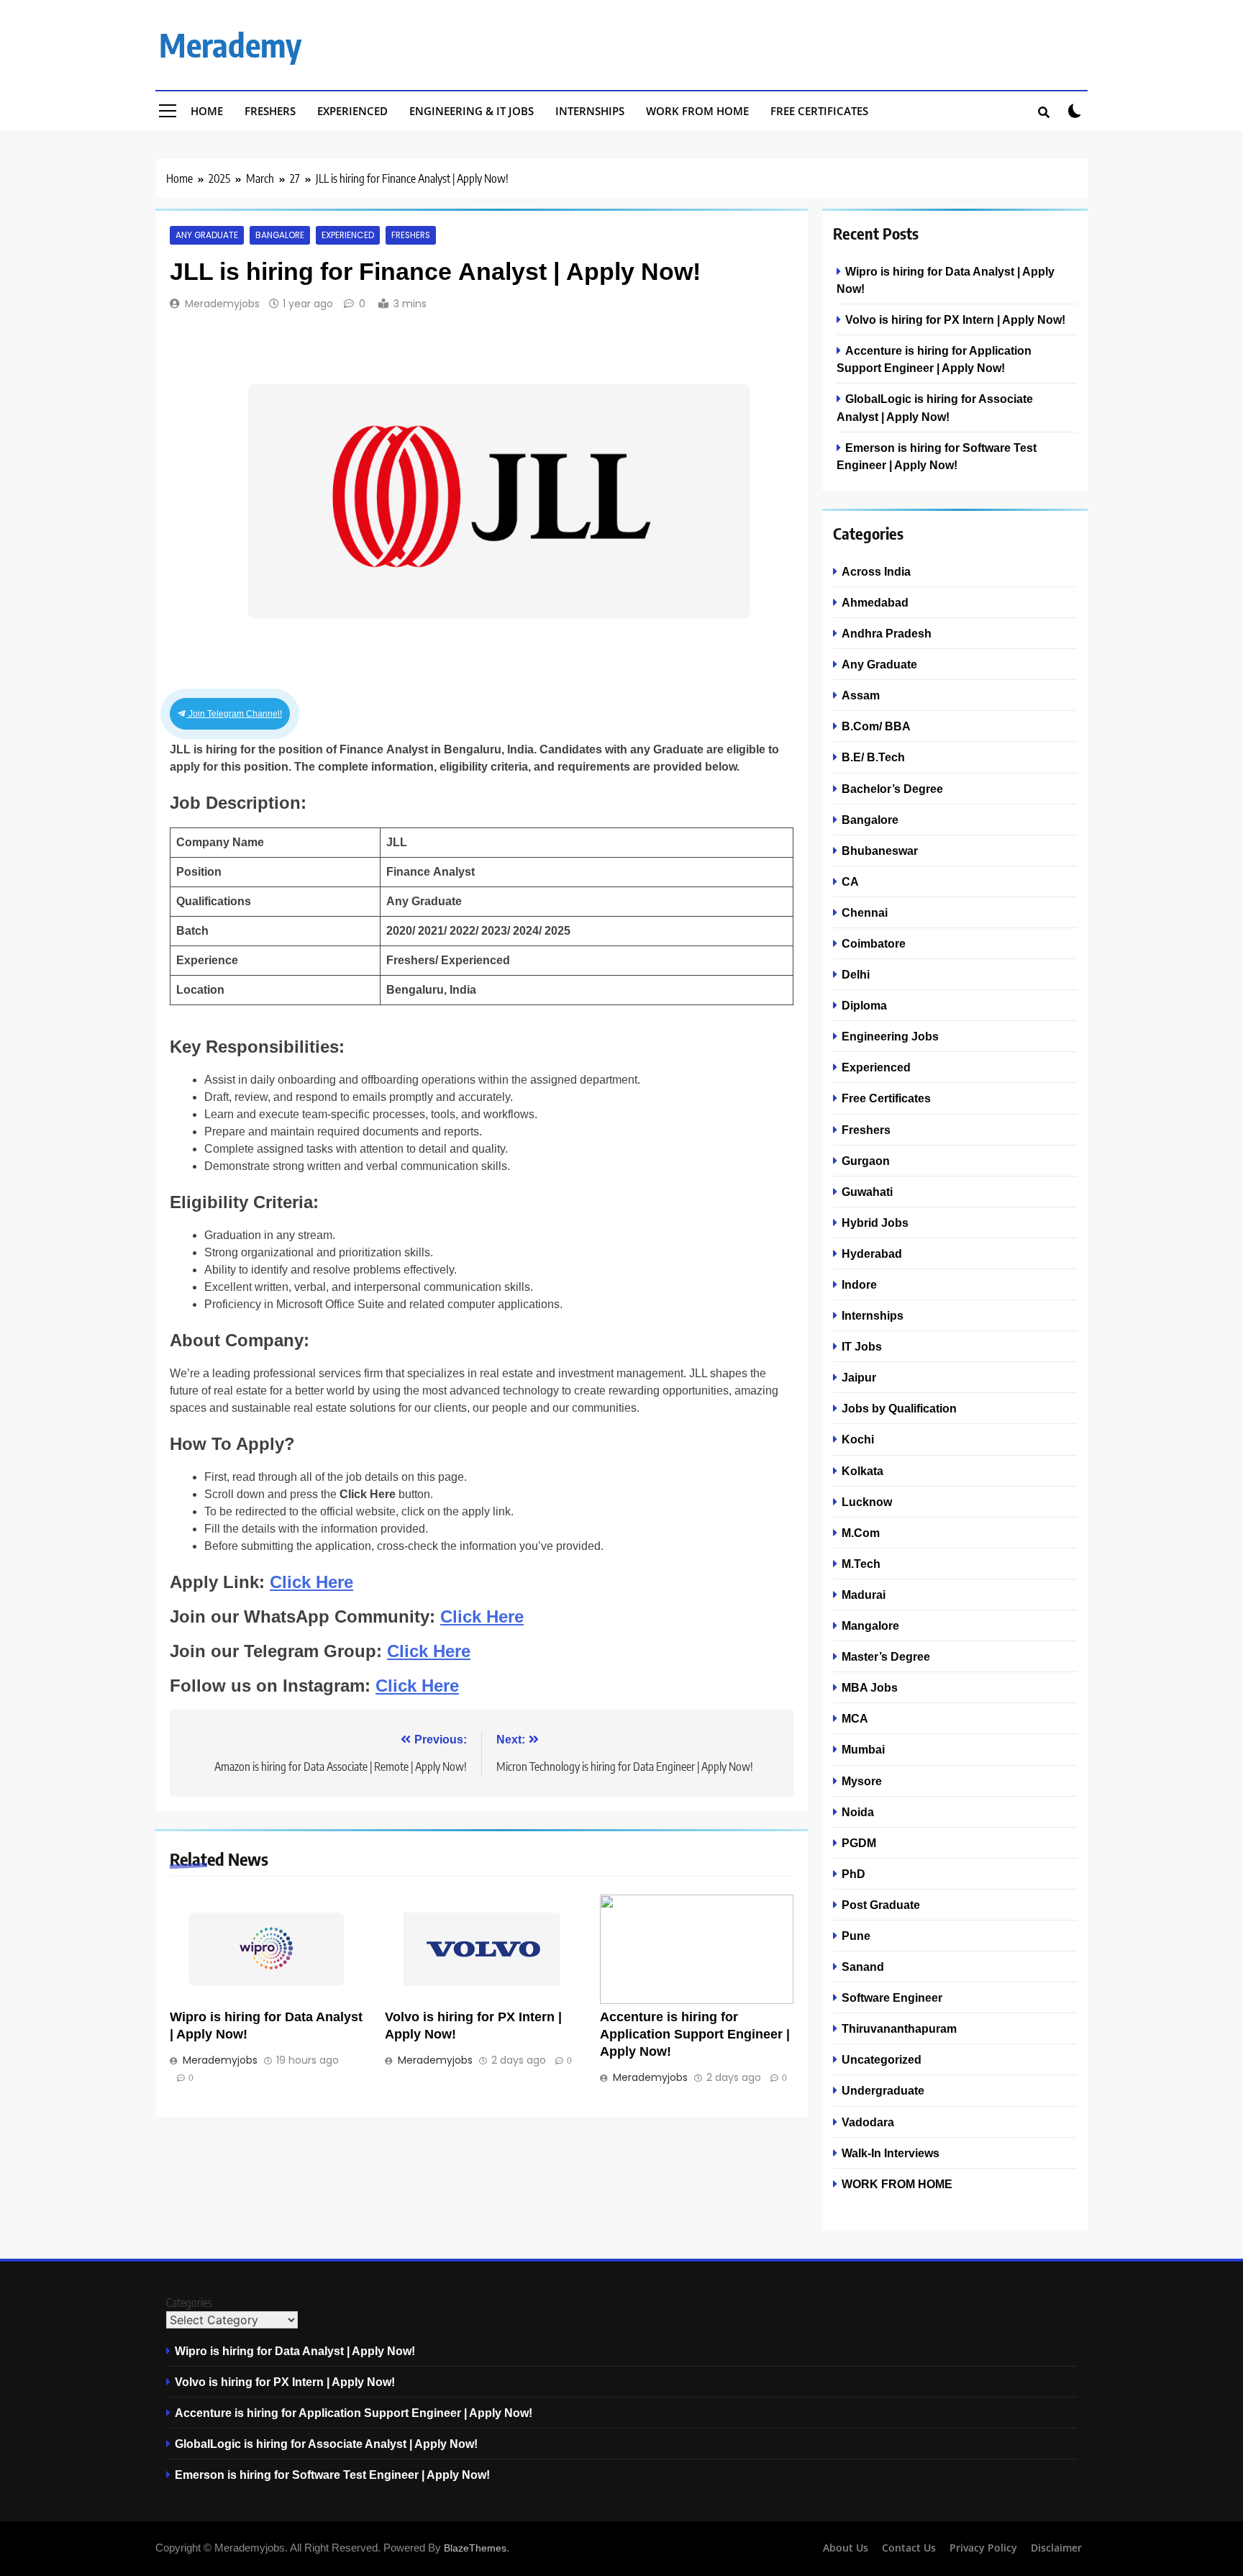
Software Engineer (892, 1997)
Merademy (230, 45)
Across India (876, 571)
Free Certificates (819, 111)
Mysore (862, 1781)
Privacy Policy (983, 2548)
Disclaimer (1056, 2548)
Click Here (311, 1582)
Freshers (270, 111)
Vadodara (868, 2122)
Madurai (864, 1595)
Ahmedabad (875, 602)
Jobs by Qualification (899, 1408)
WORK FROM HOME (897, 2184)
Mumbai (863, 1749)
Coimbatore (874, 943)
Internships (590, 111)
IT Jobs (862, 1346)
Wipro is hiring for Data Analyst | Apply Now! (295, 2351)
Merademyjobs (222, 304)
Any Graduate (207, 235)
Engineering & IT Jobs (472, 111)
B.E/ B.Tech (873, 757)
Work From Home (697, 111)
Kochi (858, 1439)
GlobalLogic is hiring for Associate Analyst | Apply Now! (326, 2444)
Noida (858, 1812)
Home (207, 111)
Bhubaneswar (880, 851)
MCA (855, 1718)
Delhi (856, 974)
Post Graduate (881, 1905)
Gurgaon (866, 1161)
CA (850, 881)
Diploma (864, 1005)
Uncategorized (882, 2059)
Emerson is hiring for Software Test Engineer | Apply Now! (332, 2475)
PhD (853, 1874)
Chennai (865, 912)
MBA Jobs (870, 1687)
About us (846, 2548)
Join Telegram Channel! (234, 714)
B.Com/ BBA (876, 726)
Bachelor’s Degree (892, 789)
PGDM (859, 1843)
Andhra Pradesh (887, 633)
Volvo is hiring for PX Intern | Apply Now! (955, 319)
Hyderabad (872, 1253)
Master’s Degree (886, 1656)
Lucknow (867, 1502)
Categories (189, 2303)
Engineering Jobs (890, 1036)
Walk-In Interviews (891, 2153)
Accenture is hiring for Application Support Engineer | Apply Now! (695, 2034)
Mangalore (870, 1625)
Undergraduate (883, 2090)
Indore (859, 1284)
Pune (856, 1936)
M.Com (861, 1533)
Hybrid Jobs (875, 1223)
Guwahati (867, 1192)
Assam (861, 695)
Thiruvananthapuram (899, 2028)
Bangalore (280, 235)
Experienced (352, 111)
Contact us (909, 2548)
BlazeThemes (475, 2548)
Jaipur (859, 1377)
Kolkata (862, 1471)
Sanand (863, 1967)
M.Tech (861, 1564)
